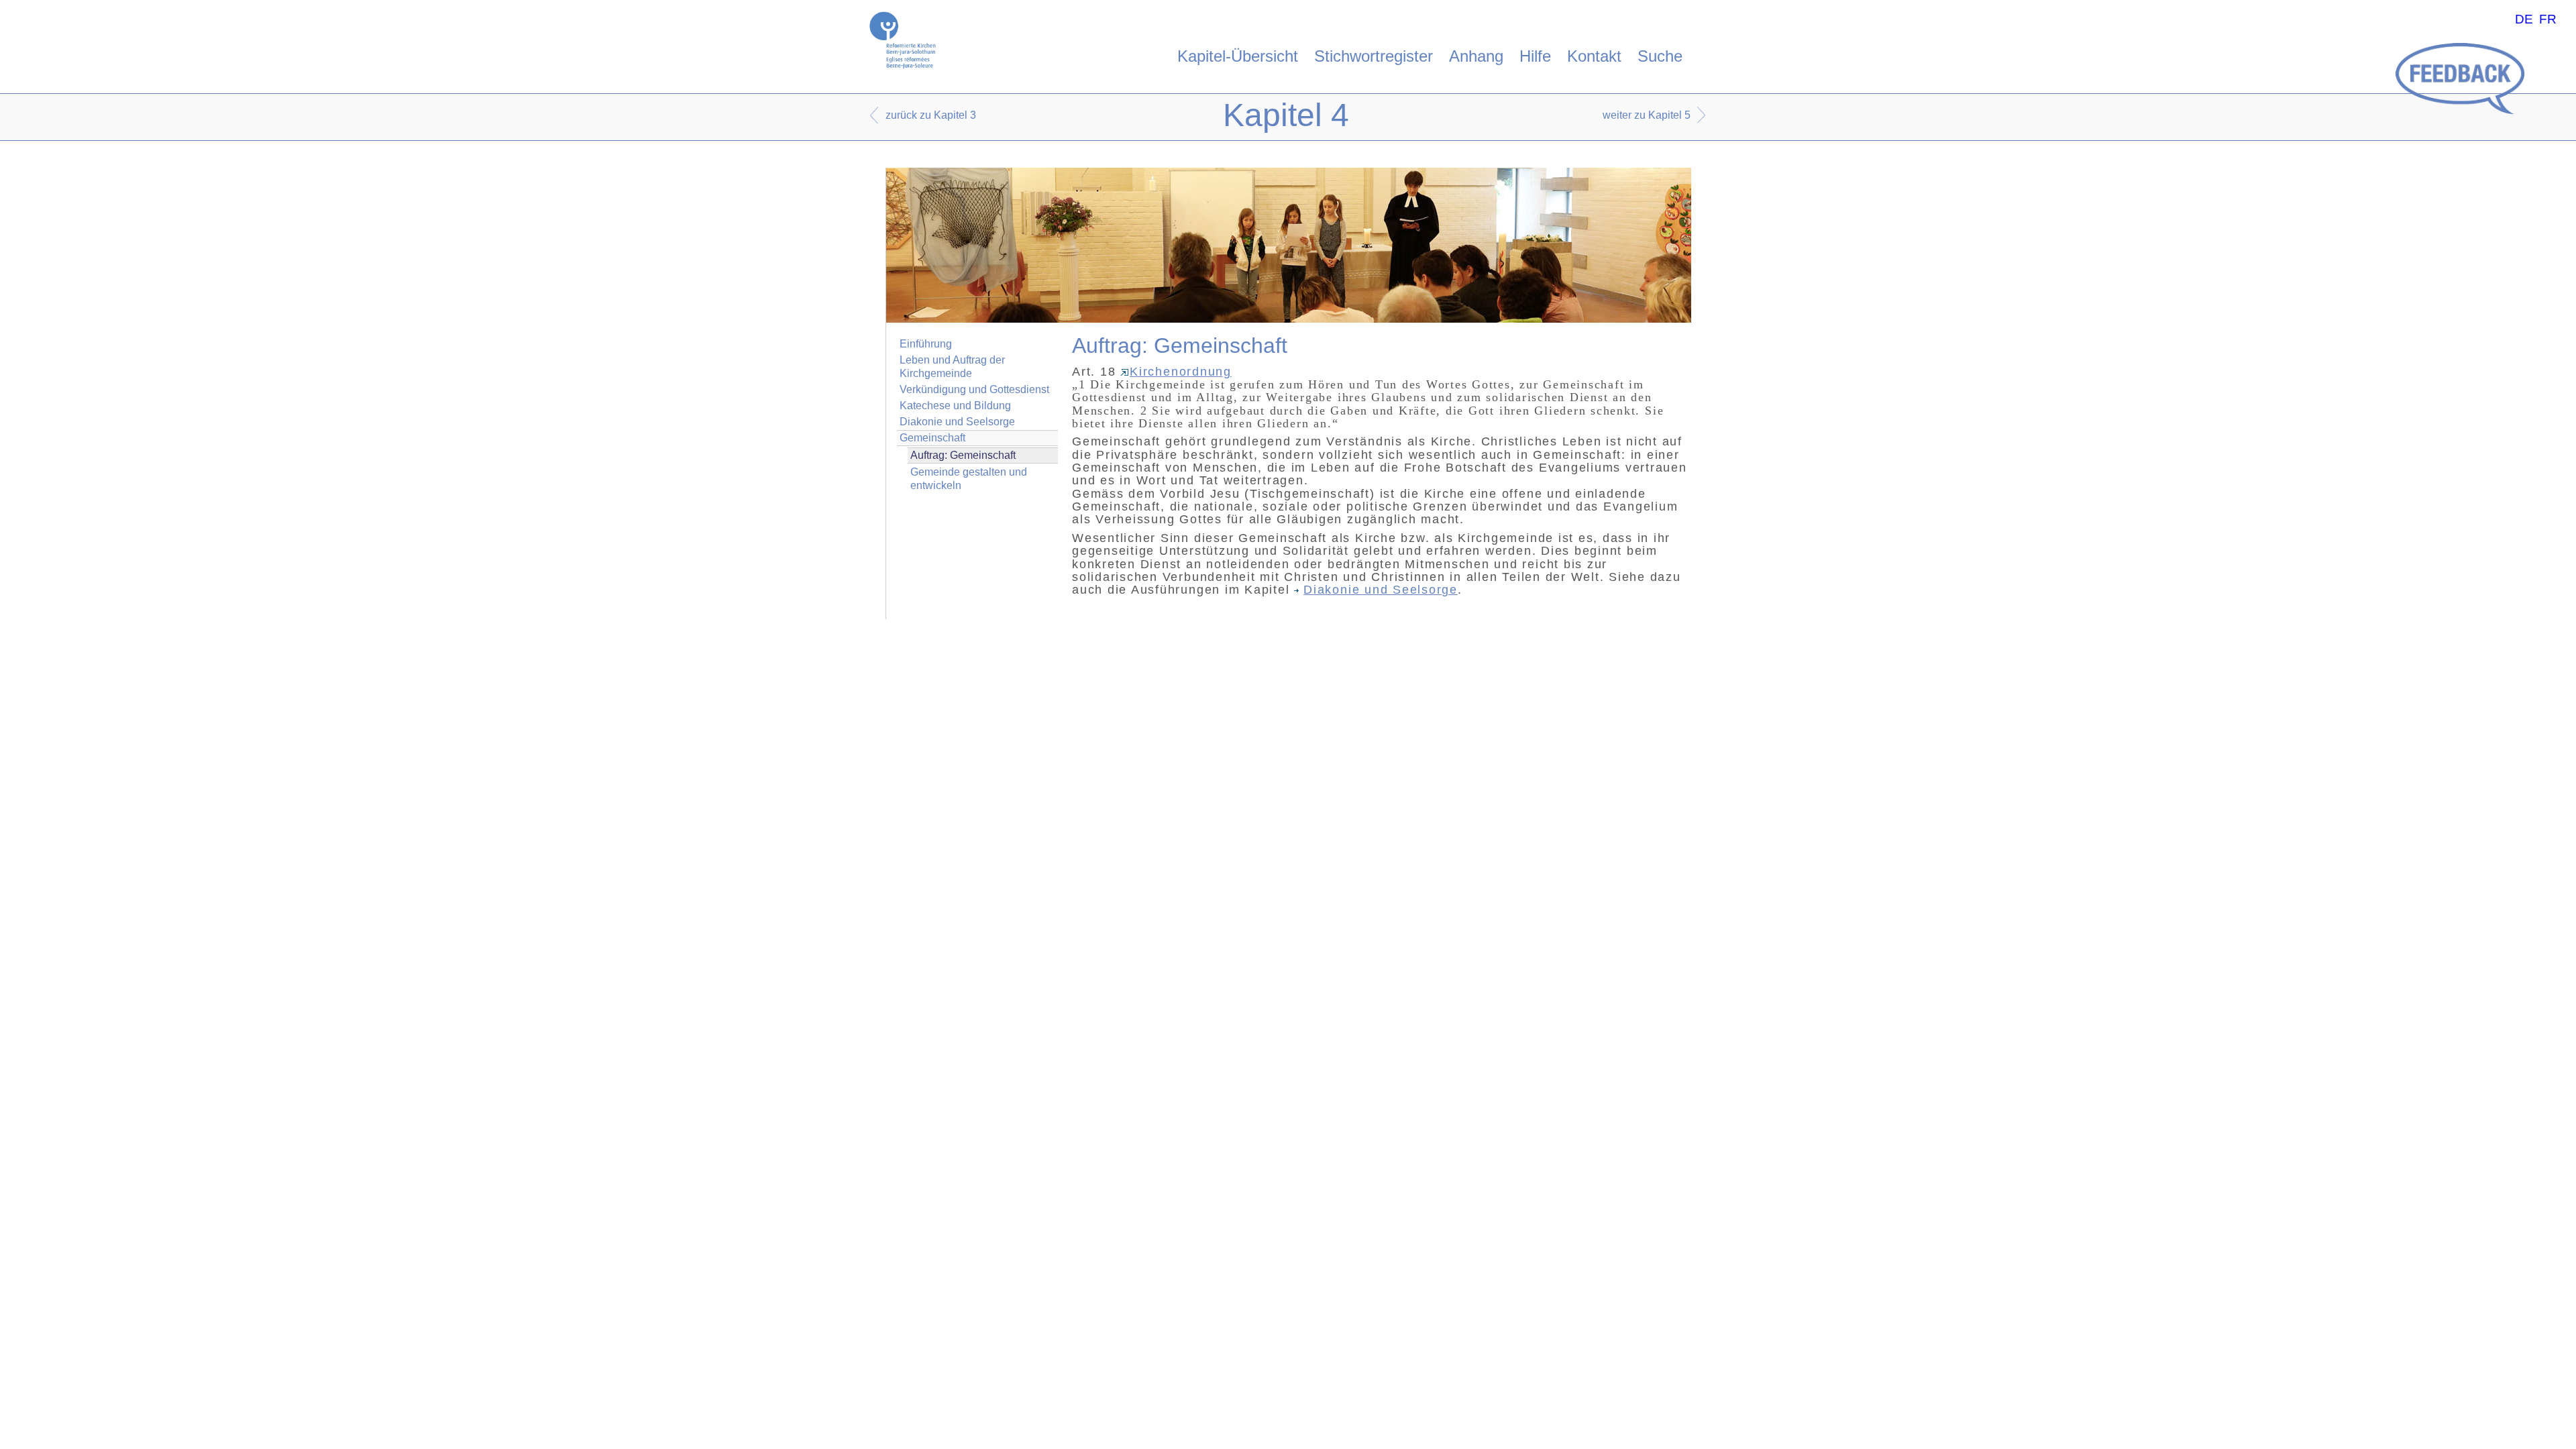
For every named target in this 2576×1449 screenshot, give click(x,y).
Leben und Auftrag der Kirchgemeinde (952, 366)
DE (2524, 19)
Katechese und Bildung (955, 406)
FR (2548, 19)
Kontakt (1594, 56)
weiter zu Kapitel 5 (1647, 115)
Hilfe (1535, 56)
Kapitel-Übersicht (1238, 56)
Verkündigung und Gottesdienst (974, 389)
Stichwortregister (1374, 56)
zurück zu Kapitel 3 (931, 115)
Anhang (1476, 56)
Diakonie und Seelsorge (957, 422)
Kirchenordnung (1181, 372)
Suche (1660, 56)
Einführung (926, 344)
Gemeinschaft (932, 438)
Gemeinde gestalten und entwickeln (969, 478)
